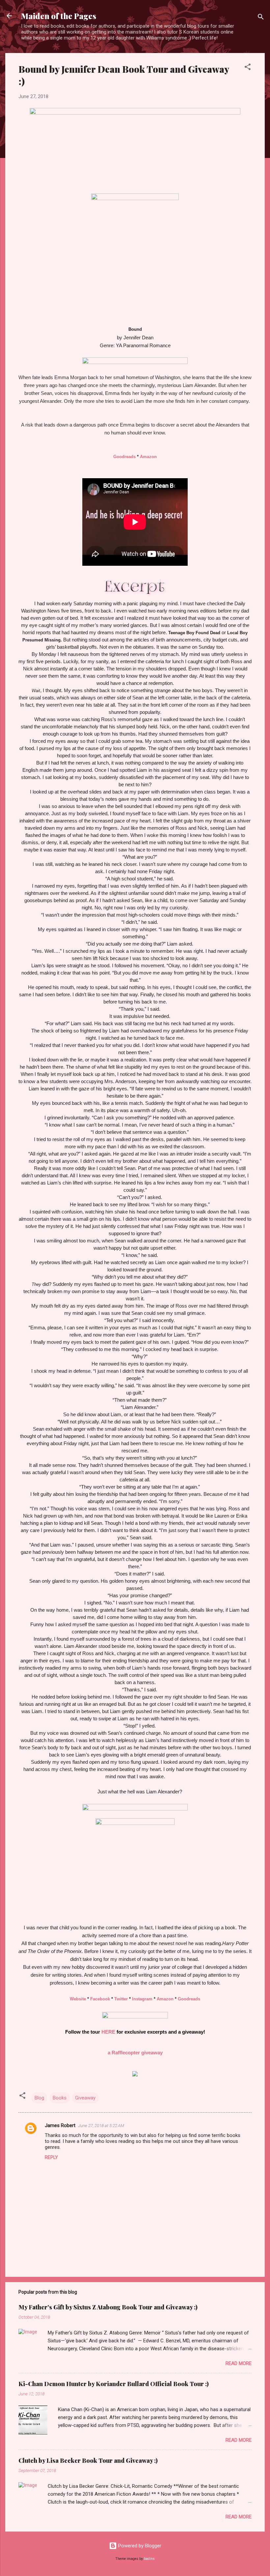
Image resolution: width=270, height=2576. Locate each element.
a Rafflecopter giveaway (135, 2053)
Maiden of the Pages (59, 16)
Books (60, 2098)
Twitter (121, 1999)
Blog (39, 2098)
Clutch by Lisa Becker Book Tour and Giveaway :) (88, 2460)
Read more (239, 2363)
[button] (248, 68)
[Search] (261, 18)
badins (149, 2559)
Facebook (100, 1999)
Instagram (142, 1999)
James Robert (60, 2125)
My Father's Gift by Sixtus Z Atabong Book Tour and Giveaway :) (108, 2307)
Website (78, 1999)
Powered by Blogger (139, 2546)
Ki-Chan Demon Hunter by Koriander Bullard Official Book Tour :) (114, 2384)
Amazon (148, 457)
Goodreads (124, 457)
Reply (51, 2157)
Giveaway (85, 2098)
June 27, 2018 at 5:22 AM (101, 2126)
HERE (108, 2032)
